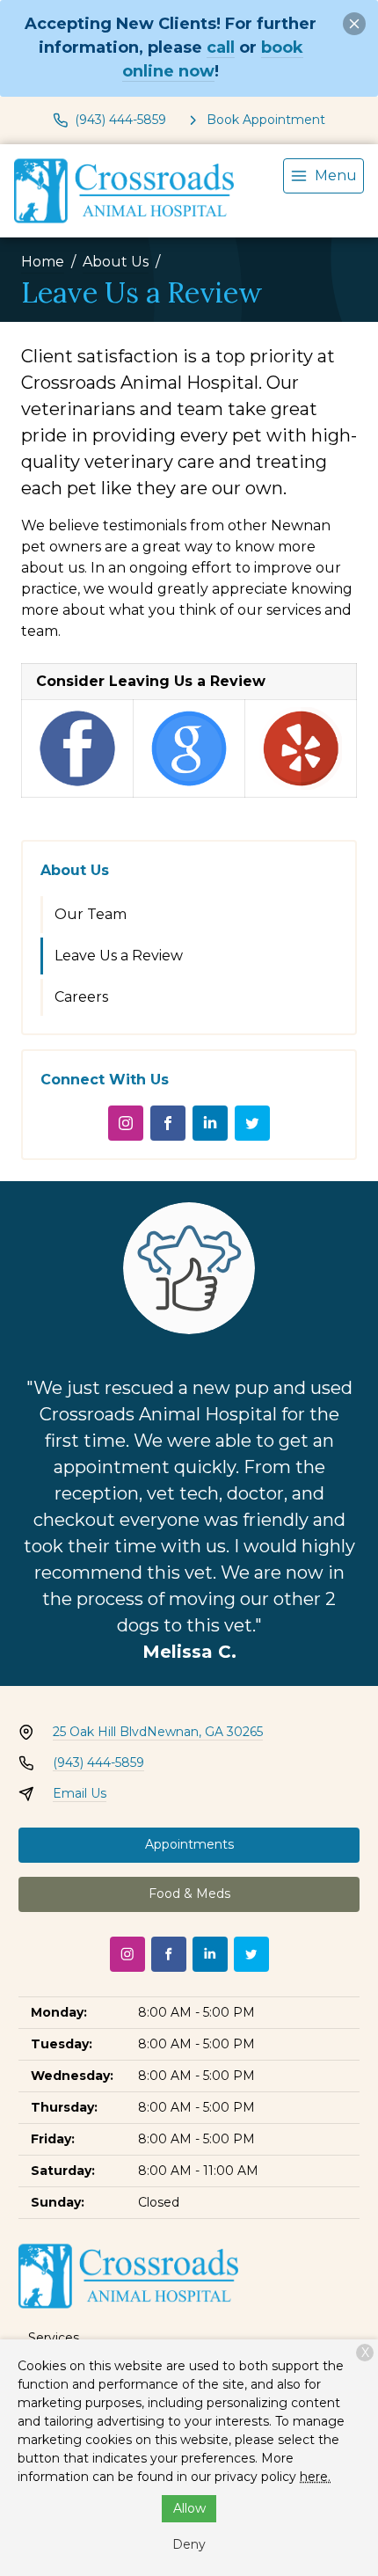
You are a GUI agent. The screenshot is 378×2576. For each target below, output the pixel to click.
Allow (189, 2508)
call (221, 47)
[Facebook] (168, 1123)
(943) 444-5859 (98, 1762)
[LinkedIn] (210, 1123)
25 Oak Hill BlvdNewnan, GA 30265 (158, 1732)
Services (54, 2338)
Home (43, 262)
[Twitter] (252, 1123)
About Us (116, 262)
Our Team (91, 914)
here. (315, 2477)
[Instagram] (126, 1123)
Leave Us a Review (119, 956)
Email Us (80, 1793)
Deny (189, 2544)
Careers (81, 997)
